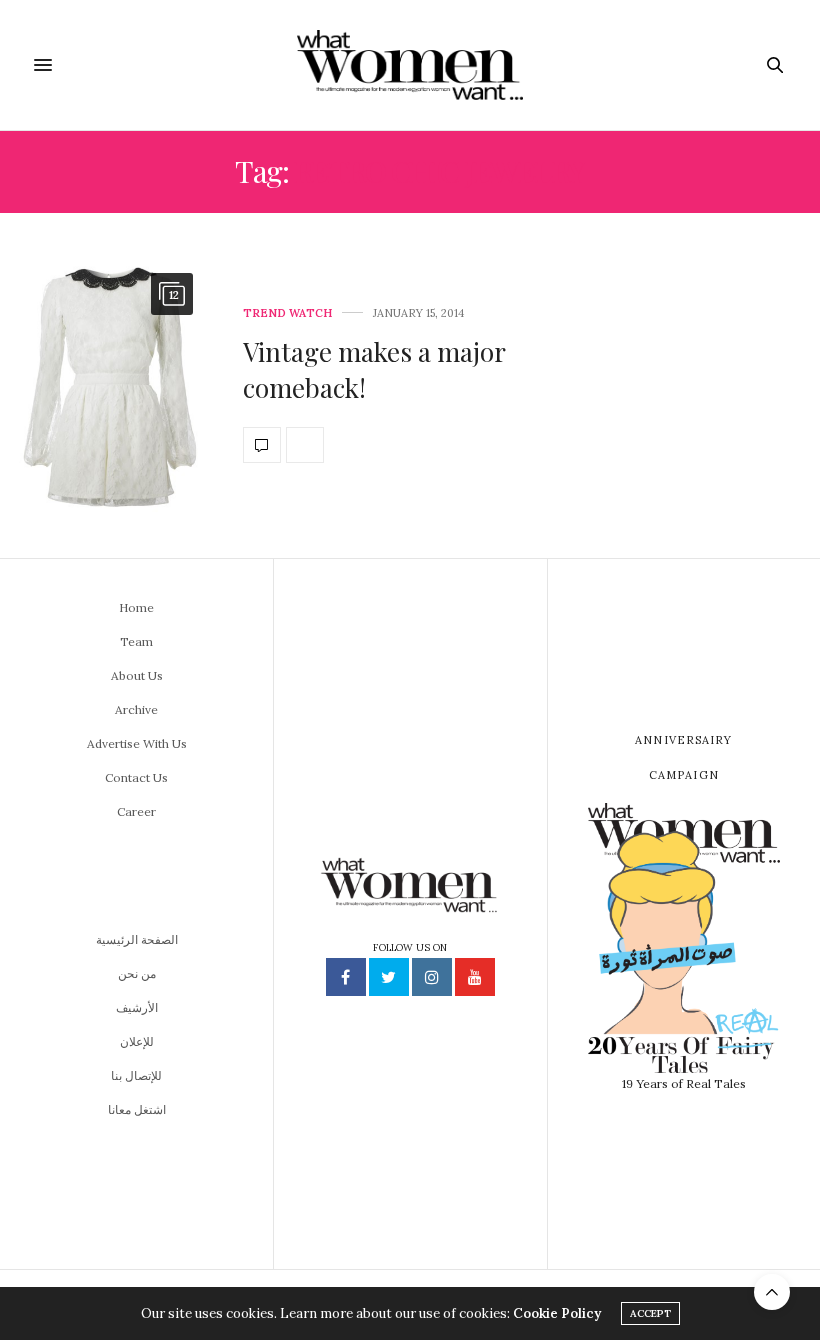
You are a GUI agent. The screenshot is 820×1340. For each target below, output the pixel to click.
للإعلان (137, 1041)
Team (136, 641)
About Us (137, 675)
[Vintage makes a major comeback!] (114, 385)
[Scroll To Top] (772, 1292)
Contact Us (136, 777)
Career (136, 811)
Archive (136, 709)
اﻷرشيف (137, 1007)
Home (136, 607)
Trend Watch (287, 313)
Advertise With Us (137, 743)
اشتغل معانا (137, 1109)
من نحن (137, 973)
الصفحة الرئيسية (137, 939)
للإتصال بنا (136, 1075)
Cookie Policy (557, 1313)
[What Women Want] (409, 65)
